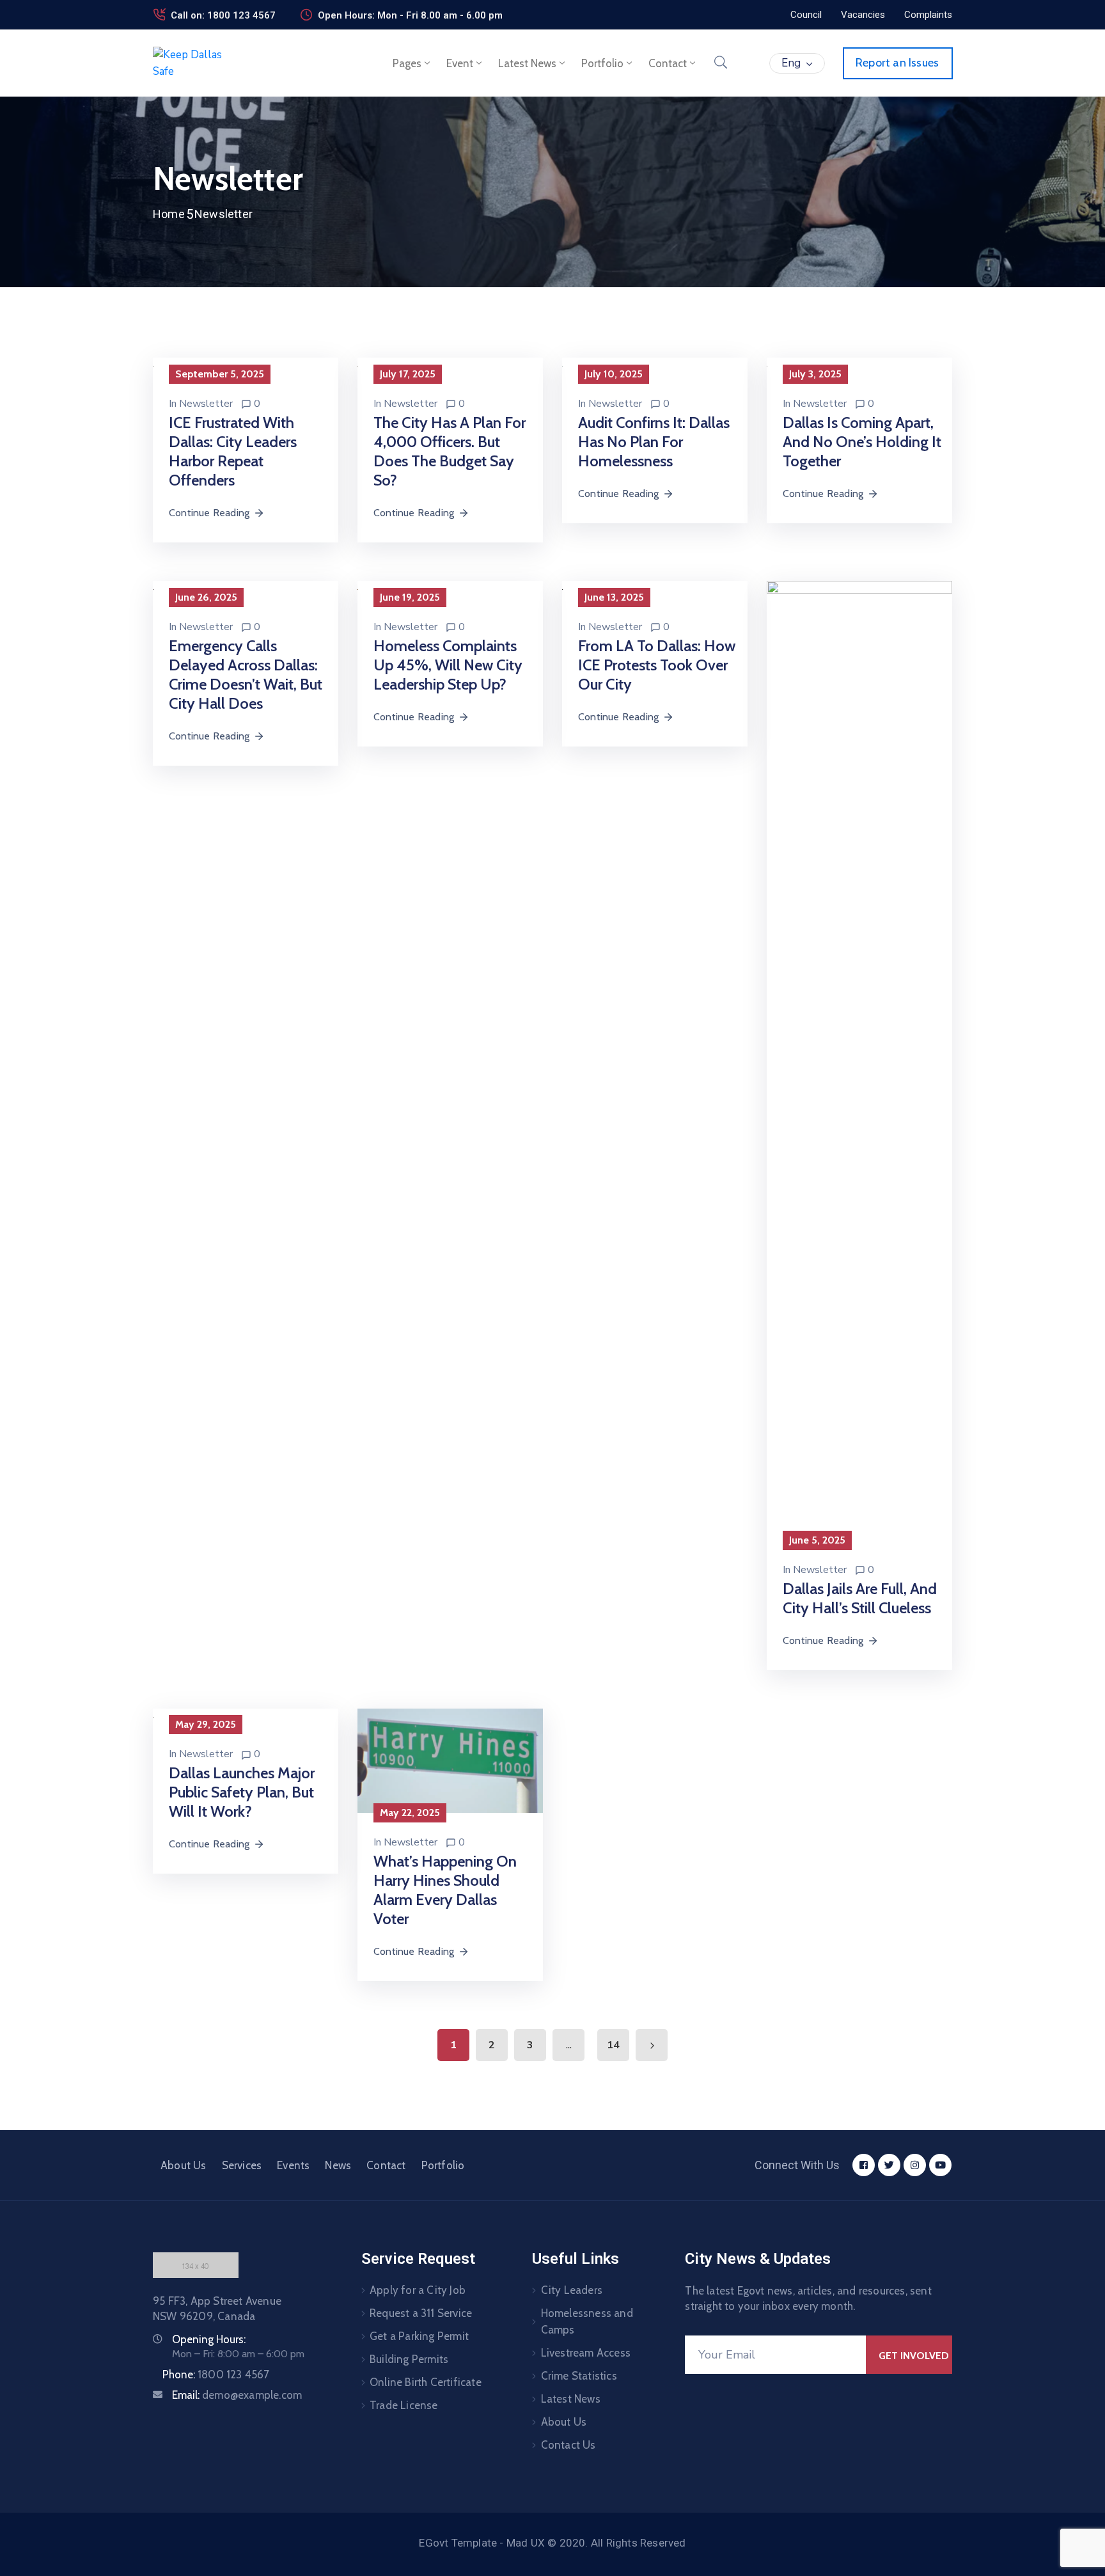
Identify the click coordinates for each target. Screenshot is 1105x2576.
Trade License (404, 2405)
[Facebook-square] (864, 2165)
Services (242, 2165)
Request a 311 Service (421, 2313)
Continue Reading (209, 513)
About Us (184, 2165)
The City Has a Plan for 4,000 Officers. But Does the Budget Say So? (450, 451)
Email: (237, 2395)
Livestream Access (586, 2353)
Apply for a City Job (418, 2290)
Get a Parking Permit (419, 2336)
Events (293, 2165)
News (338, 2165)
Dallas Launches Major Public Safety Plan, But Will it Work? (242, 1792)
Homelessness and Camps (587, 2321)
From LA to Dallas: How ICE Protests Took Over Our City (657, 665)
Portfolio (602, 63)
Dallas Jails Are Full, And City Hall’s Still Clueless (860, 1598)
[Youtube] (940, 2165)
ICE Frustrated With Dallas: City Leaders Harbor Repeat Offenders (233, 451)
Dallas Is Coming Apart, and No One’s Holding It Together (862, 442)
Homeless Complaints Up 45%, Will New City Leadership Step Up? (448, 665)
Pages (407, 63)
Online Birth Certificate (426, 2382)
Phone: (216, 2375)
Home (169, 214)
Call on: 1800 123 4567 (223, 15)
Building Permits (409, 2359)
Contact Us (568, 2445)
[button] (806, 15)
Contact (668, 63)
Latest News (527, 63)
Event (460, 63)
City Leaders (572, 2290)
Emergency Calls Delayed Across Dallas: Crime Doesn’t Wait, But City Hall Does (246, 675)
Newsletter (206, 404)
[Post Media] (859, 1060)
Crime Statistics (579, 2376)
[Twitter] (889, 2165)
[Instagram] (915, 2165)
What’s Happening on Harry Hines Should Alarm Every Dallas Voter (445, 1890)
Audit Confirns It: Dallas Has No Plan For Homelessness (654, 442)
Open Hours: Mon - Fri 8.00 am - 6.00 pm (410, 15)
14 (613, 2045)
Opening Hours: (209, 2339)
